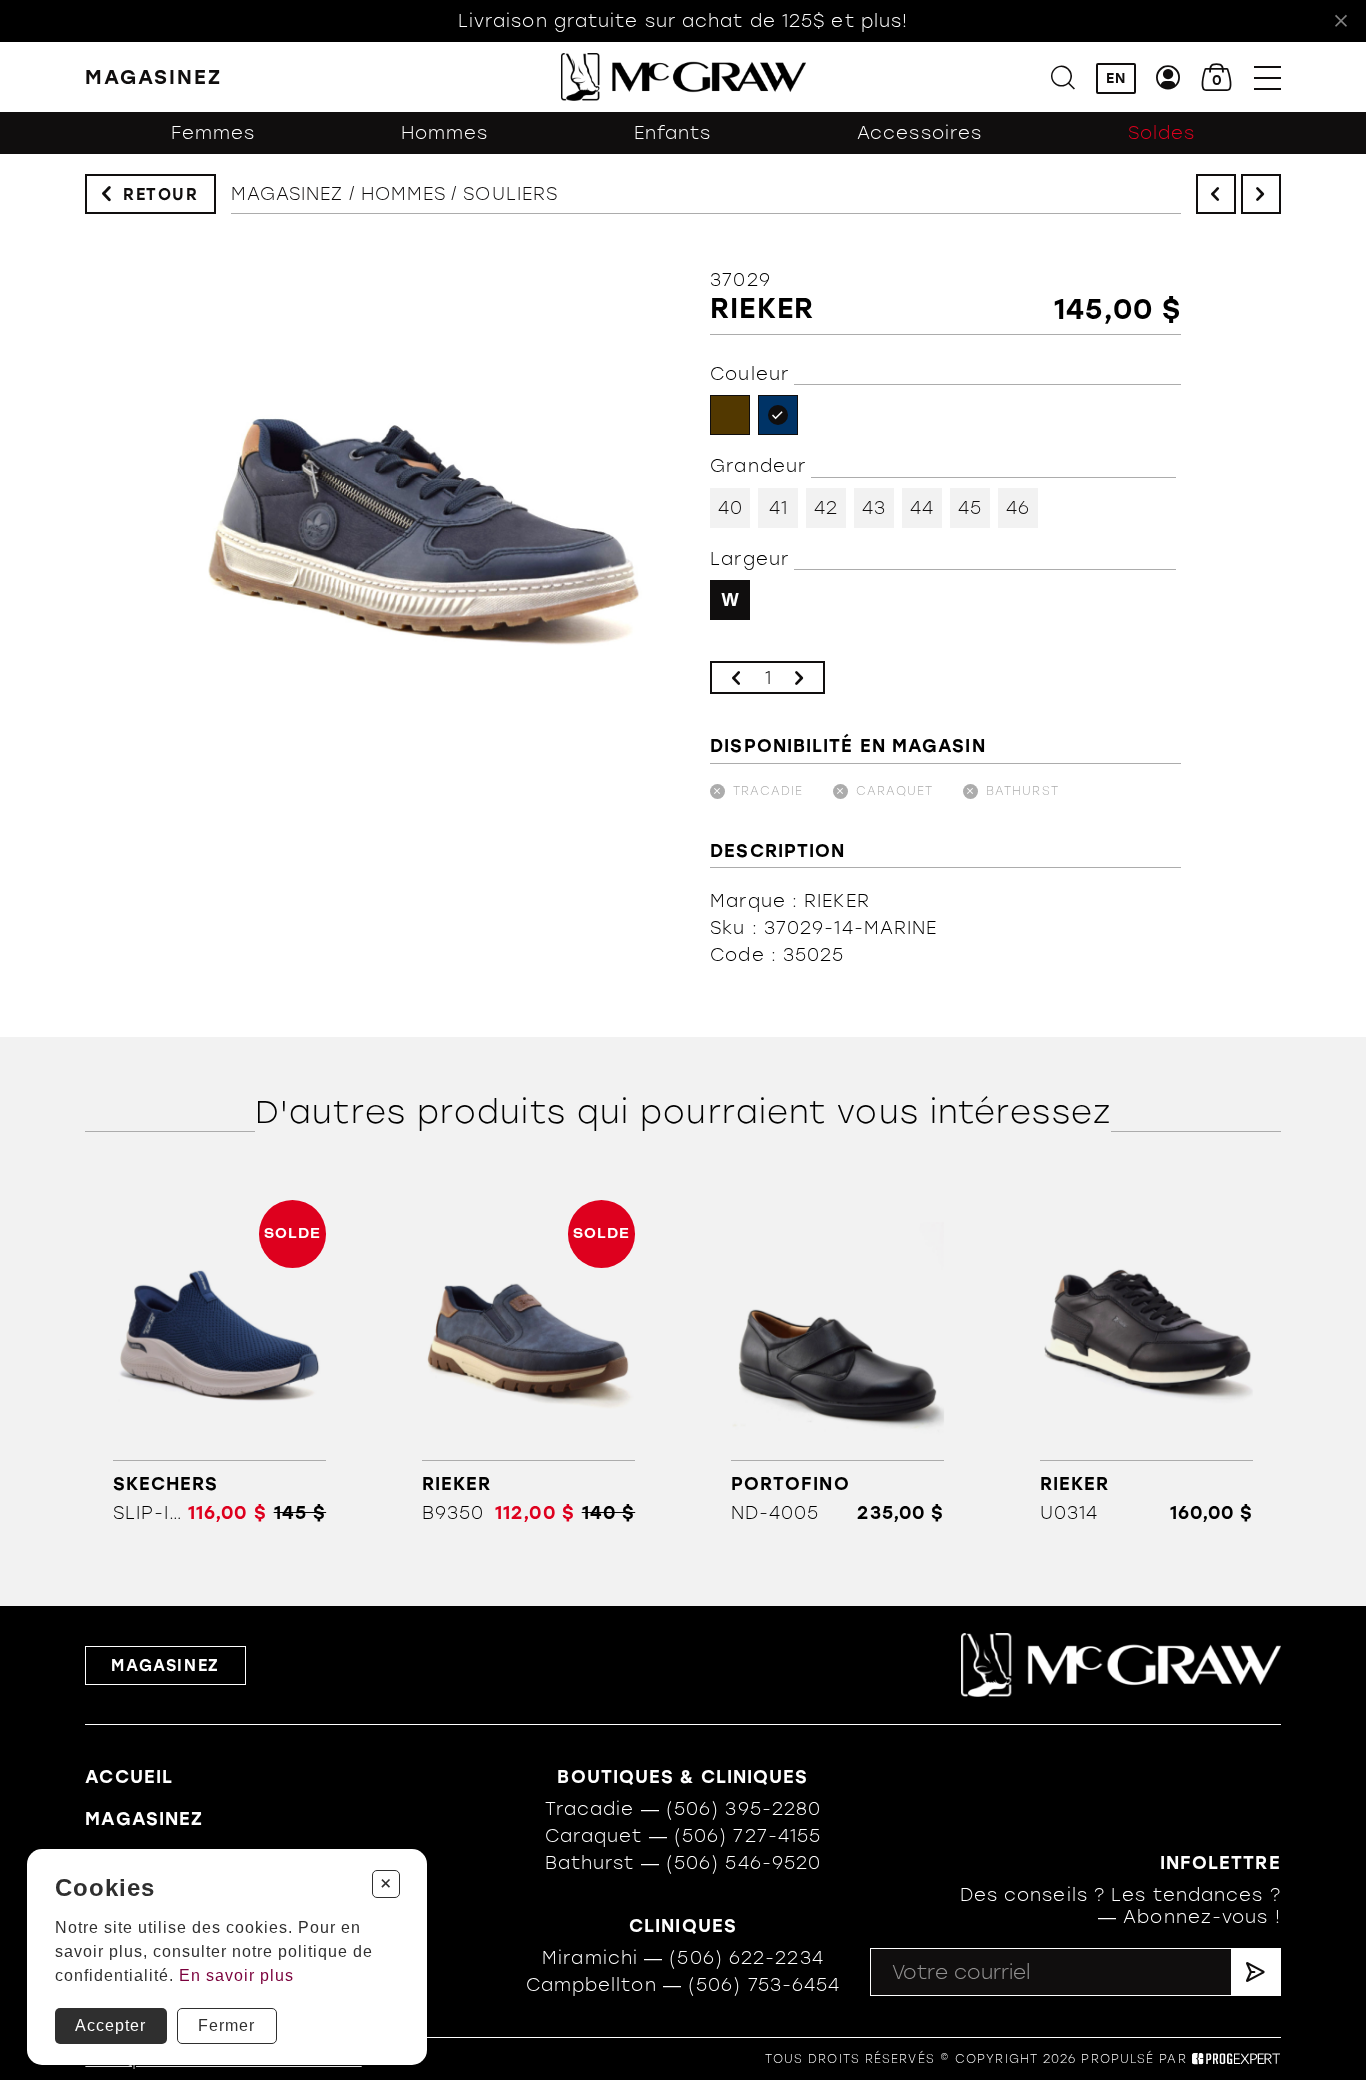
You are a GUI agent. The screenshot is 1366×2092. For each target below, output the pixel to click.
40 (730, 508)
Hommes (445, 133)
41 (778, 508)
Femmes (213, 133)
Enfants (673, 133)
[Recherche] (1063, 77)
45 (970, 508)
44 (922, 508)
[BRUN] (730, 415)
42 (826, 508)
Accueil (129, 1777)
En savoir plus (236, 1975)
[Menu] (1267, 77)
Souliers (510, 194)
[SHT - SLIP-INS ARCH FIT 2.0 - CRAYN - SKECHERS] (219, 1362)
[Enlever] (736, 677)
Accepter (110, 2025)
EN (1116, 78)
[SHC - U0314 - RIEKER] (1147, 1362)
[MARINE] (778, 415)
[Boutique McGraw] (683, 77)
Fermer (226, 2025)
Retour (161, 194)
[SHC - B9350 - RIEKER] (528, 1362)
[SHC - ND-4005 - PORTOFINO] (837, 1362)
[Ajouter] (799, 677)
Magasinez (287, 194)
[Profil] (1168, 77)
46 (1018, 508)
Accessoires (919, 133)
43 (874, 508)
